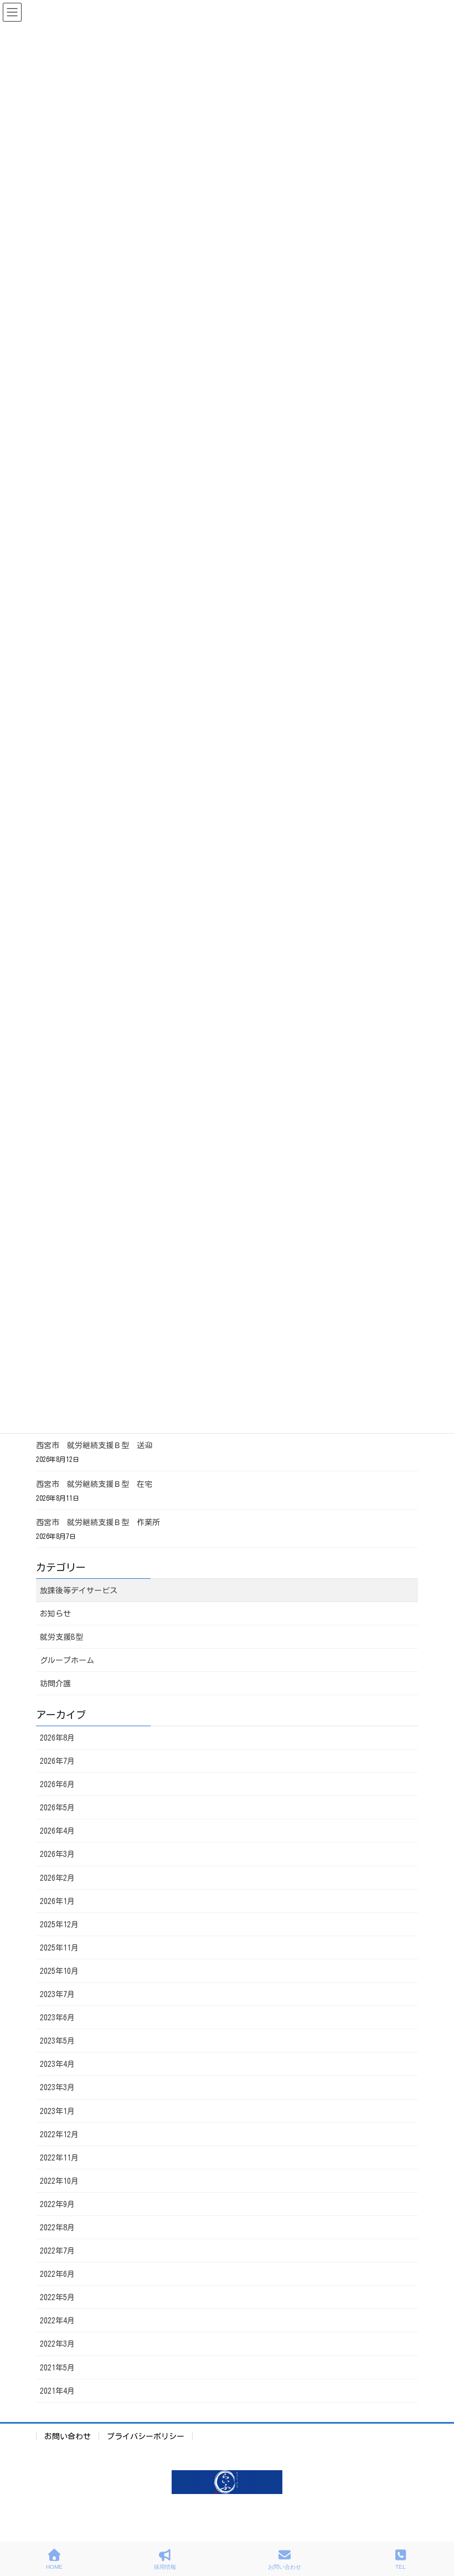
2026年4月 (57, 1831)
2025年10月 (59, 1971)
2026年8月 (57, 1738)
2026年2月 (57, 1878)
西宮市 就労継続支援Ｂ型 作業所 (98, 1522)
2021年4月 (57, 2391)
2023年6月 (57, 2018)
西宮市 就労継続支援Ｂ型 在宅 (94, 1484)
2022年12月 (59, 2134)
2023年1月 (57, 2111)
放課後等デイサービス (79, 1590)
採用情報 (165, 2567)
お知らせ (55, 1614)
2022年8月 (57, 2228)
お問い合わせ (68, 2436)
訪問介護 (55, 1684)
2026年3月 (57, 1854)
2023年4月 (57, 2064)
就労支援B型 (61, 1637)
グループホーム (67, 1660)
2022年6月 (57, 2274)
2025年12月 (59, 1925)
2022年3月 (57, 2344)
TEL (401, 2567)
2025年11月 (59, 1948)
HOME (54, 2567)
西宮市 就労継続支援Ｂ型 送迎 (94, 1445)
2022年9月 (57, 2204)
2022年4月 (57, 2321)
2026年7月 (57, 1761)
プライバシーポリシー (146, 2436)
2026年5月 (57, 1808)
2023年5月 (57, 2041)
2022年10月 (59, 2181)
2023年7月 (57, 1994)
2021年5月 (57, 2368)
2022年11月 (59, 2158)
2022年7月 (57, 2251)
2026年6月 (57, 1784)
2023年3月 (57, 2087)
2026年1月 (57, 1901)
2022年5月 (57, 2297)
